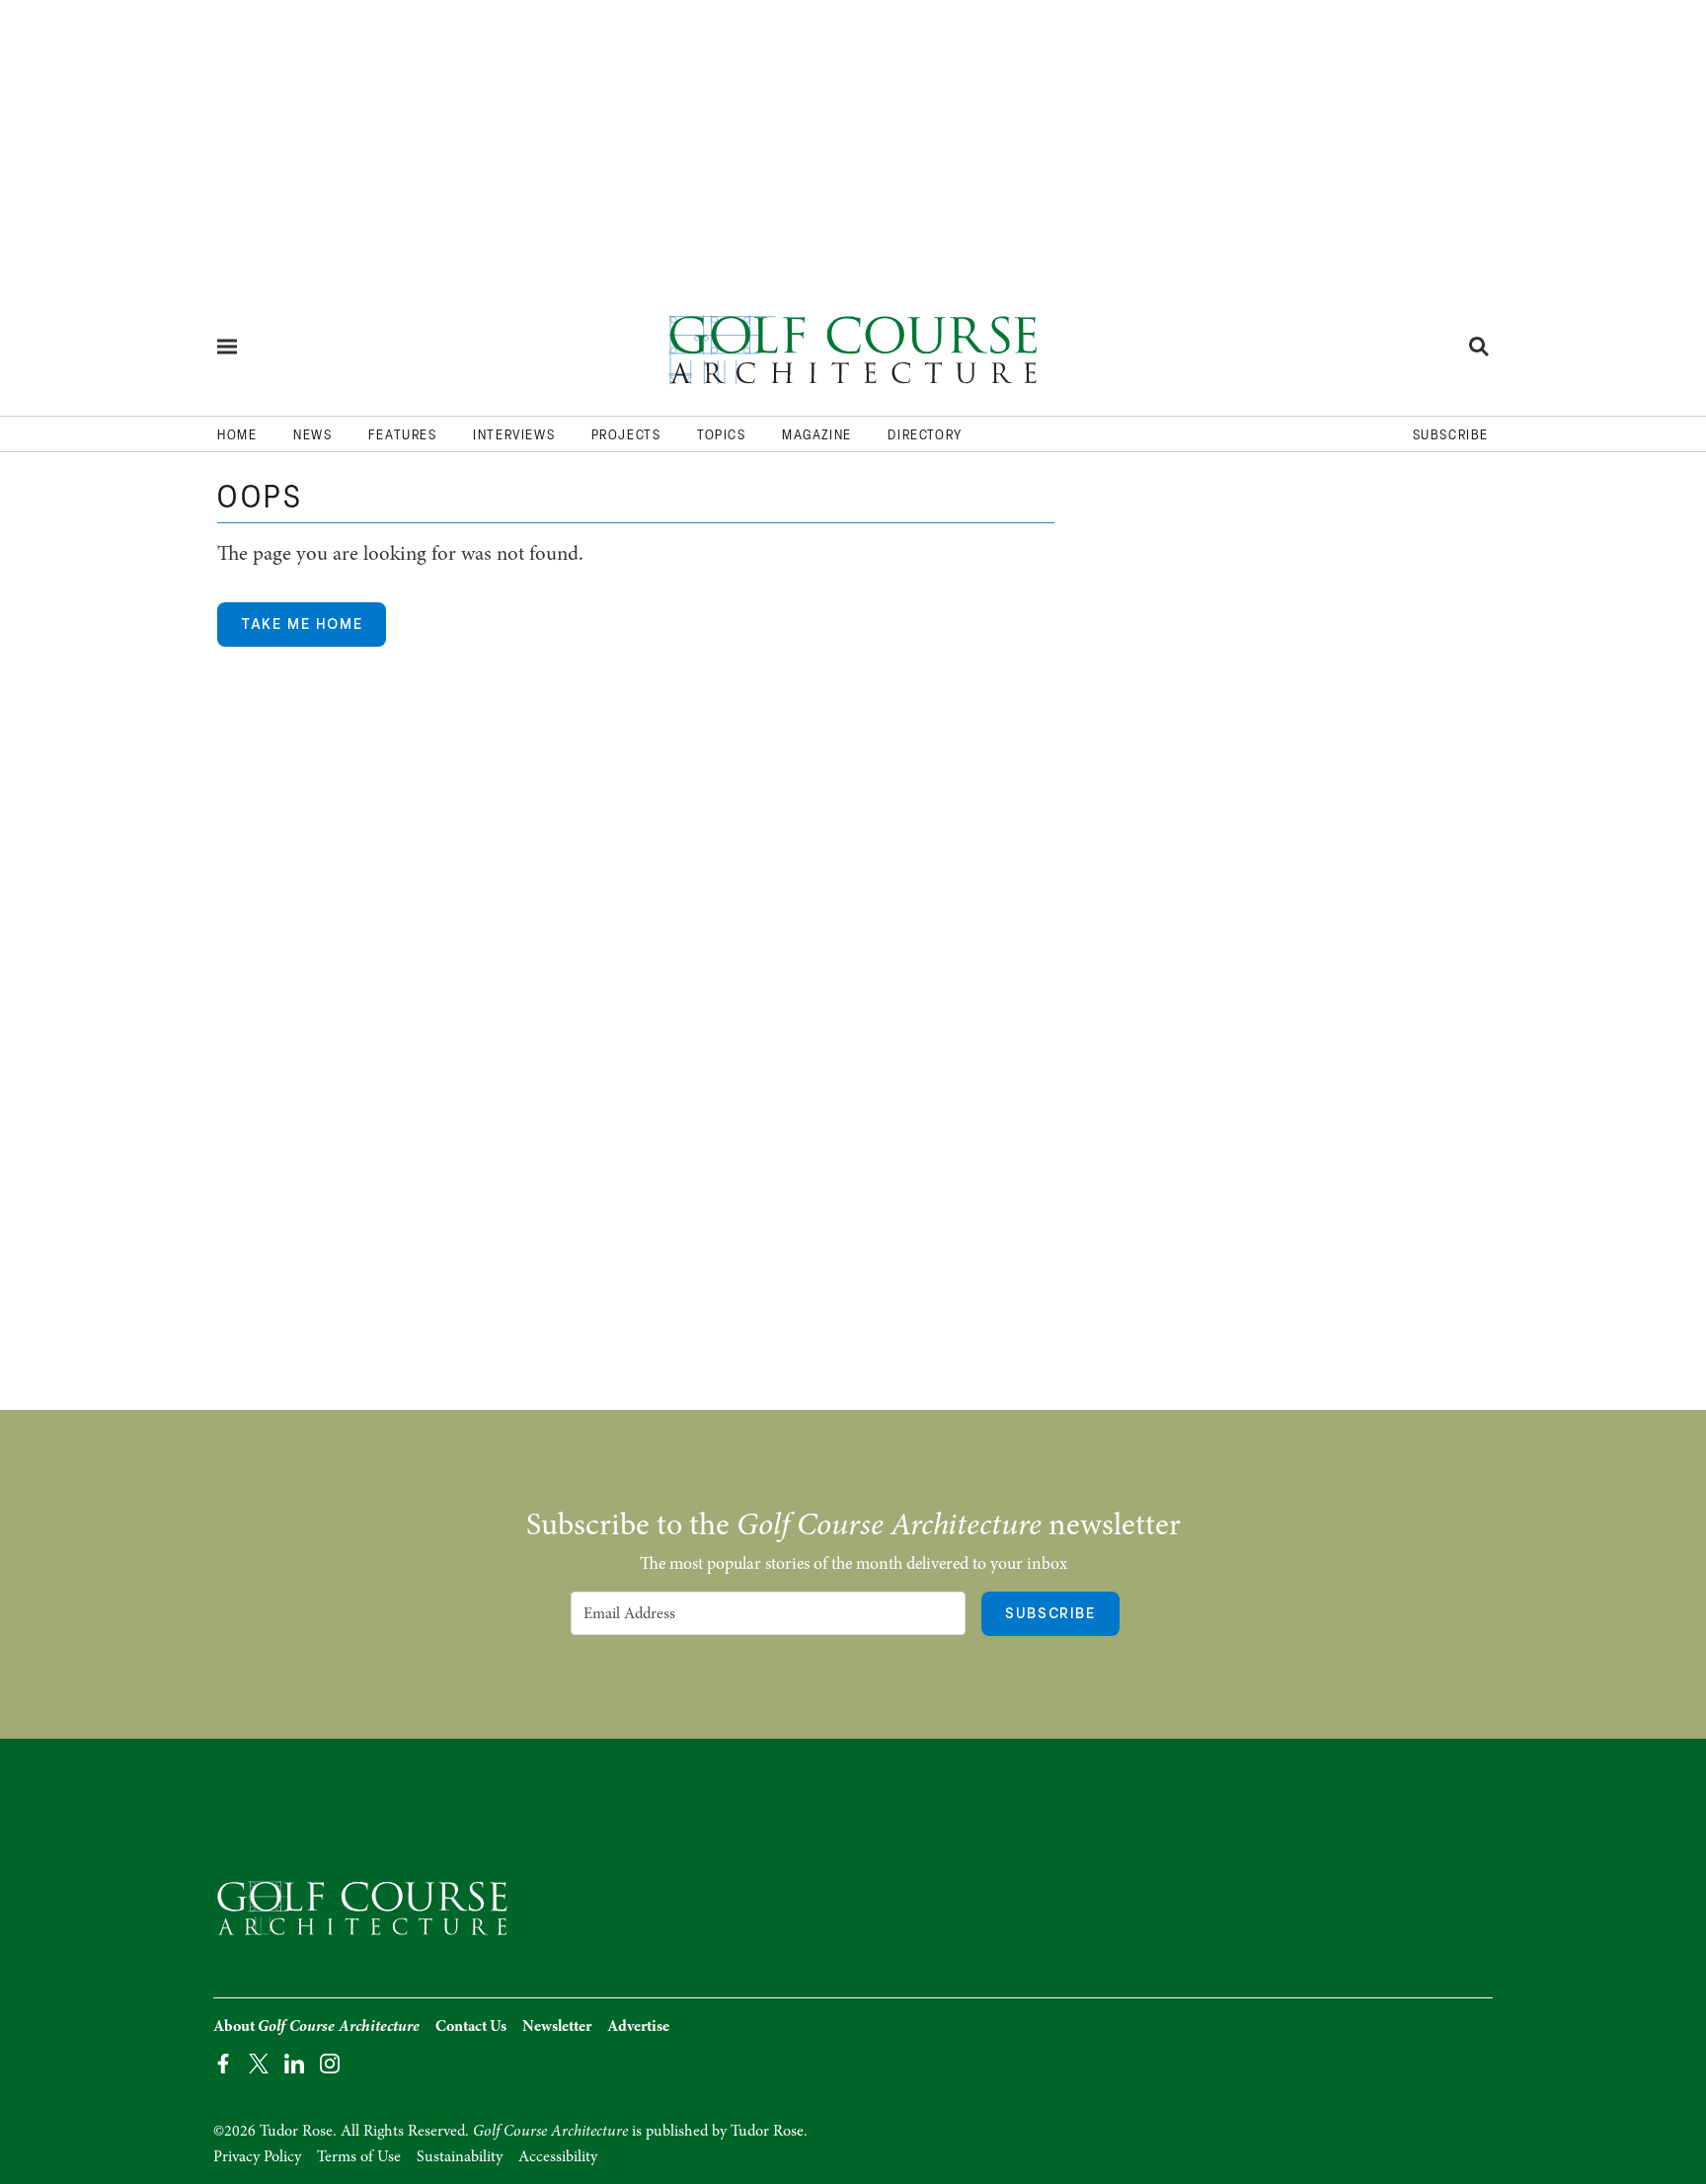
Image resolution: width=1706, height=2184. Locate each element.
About (316, 2026)
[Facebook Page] (223, 2062)
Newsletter (557, 2026)
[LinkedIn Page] (294, 2062)
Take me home (302, 624)
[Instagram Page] (330, 2062)
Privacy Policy (257, 2156)
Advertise (638, 2026)
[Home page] (853, 346)
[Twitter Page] (259, 2062)
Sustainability (460, 2156)
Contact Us (471, 2026)
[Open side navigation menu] (227, 347)
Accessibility (558, 2156)
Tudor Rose (767, 2131)
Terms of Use (359, 2156)
